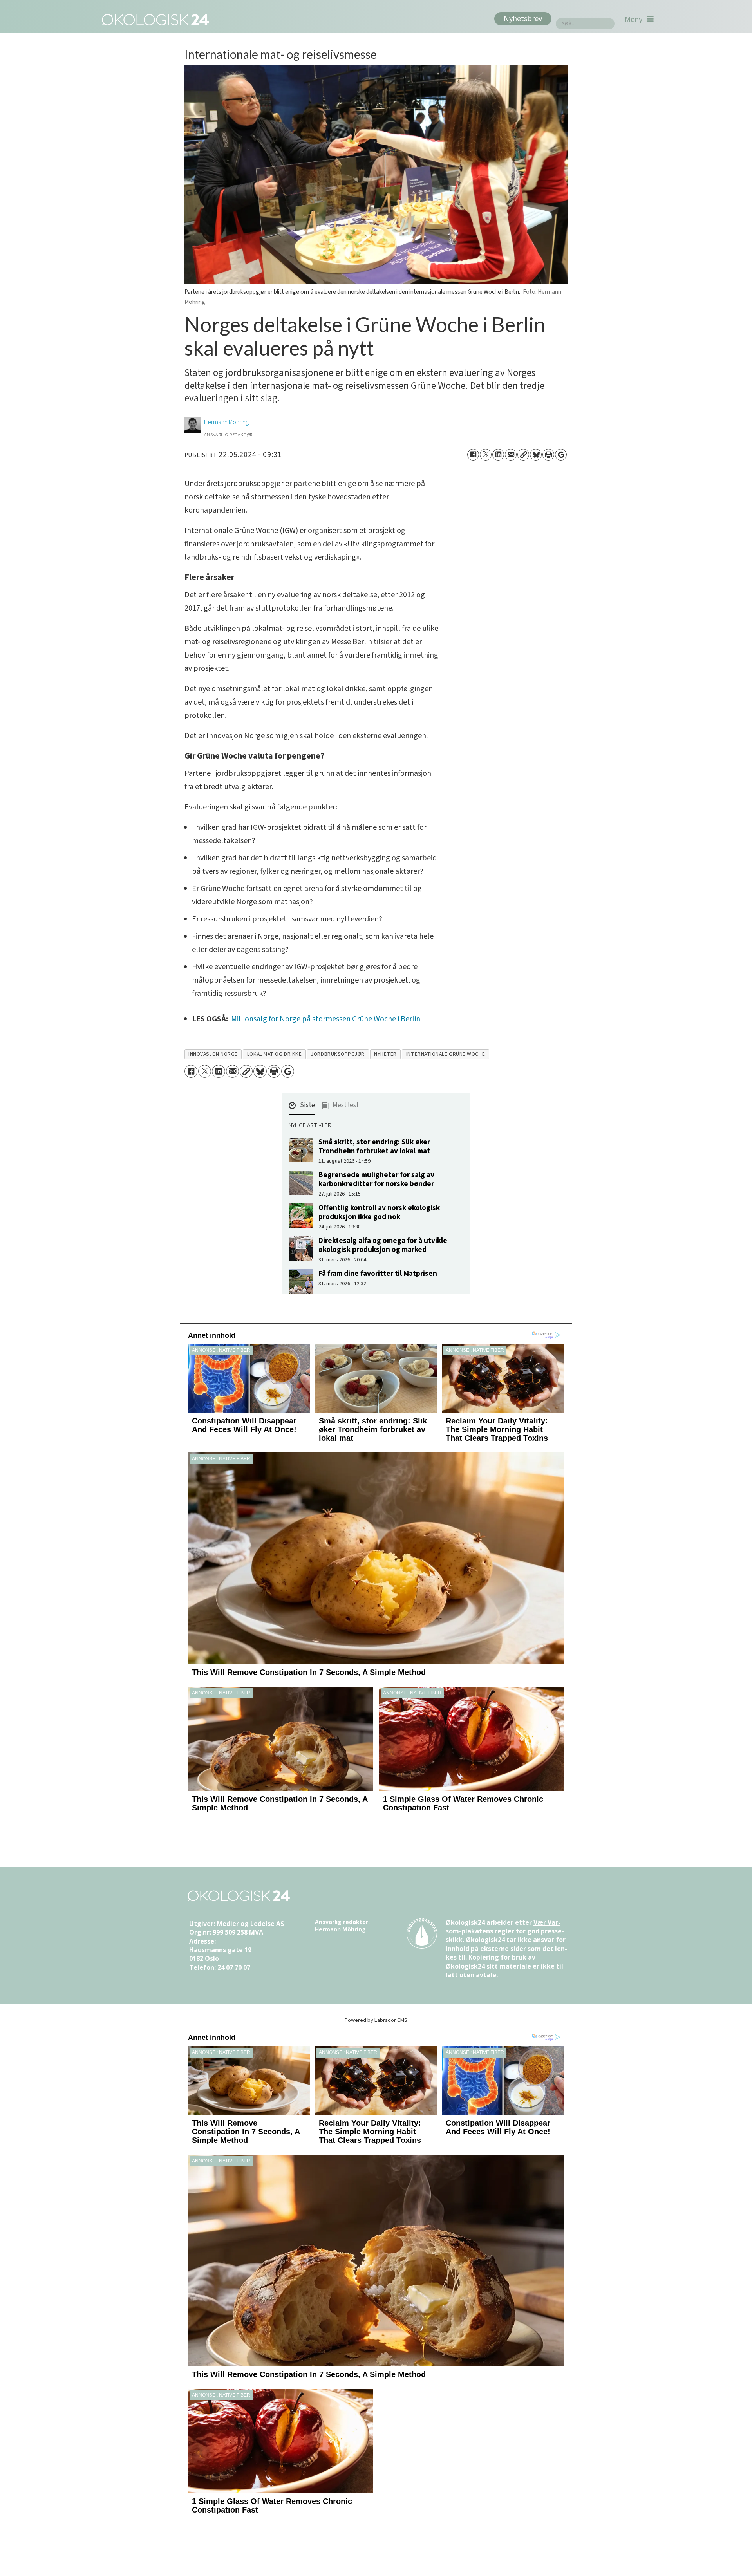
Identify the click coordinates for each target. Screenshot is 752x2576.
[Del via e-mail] (511, 455)
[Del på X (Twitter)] (486, 455)
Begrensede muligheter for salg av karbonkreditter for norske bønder (376, 1179)
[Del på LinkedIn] (498, 455)
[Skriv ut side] (548, 455)
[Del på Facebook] (473, 455)
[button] (302, 1107)
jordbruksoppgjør (338, 1054)
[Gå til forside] (154, 19)
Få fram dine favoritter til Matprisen (378, 1274)
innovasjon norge (213, 1054)
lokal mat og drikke (274, 1054)
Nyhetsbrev (523, 19)
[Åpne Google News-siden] (561, 455)
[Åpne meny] (639, 19)
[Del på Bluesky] (536, 455)
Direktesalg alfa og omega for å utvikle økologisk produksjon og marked (383, 1245)
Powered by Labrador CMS (376, 2020)
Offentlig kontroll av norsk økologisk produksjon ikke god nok (379, 1212)
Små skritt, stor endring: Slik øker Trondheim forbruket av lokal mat (374, 1146)
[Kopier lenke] (523, 455)
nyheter (385, 1054)
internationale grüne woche (446, 1054)
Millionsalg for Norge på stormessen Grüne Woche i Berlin (326, 1019)
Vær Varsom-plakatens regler (503, 1927)
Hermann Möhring (340, 1929)
